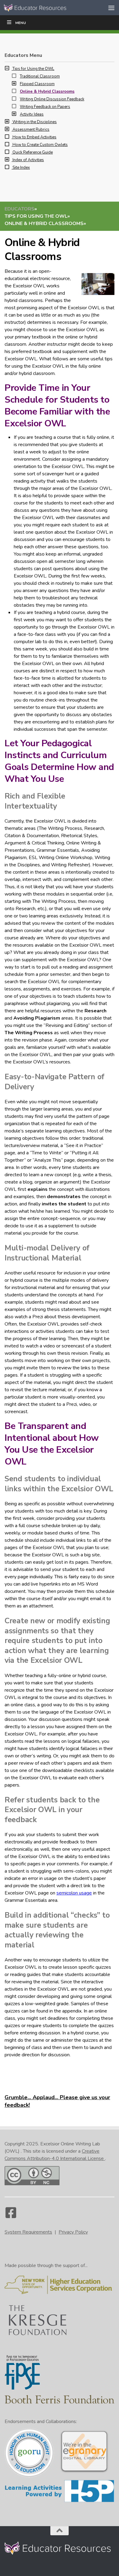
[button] (9, 69)
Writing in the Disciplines (35, 122)
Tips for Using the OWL (33, 69)
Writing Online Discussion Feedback (52, 99)
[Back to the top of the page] (60, 2531)
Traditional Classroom (40, 76)
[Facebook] (11, 2216)
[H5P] (60, 2501)
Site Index (21, 168)
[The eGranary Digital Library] (84, 2472)
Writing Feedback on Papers (45, 107)
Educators (20, 209)
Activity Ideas (32, 114)
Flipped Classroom (37, 84)
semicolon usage (74, 1893)
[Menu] (111, 8)
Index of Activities (28, 160)
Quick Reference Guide (33, 152)
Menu (21, 23)
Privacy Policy (73, 2232)
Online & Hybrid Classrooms (47, 92)
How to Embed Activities (34, 137)
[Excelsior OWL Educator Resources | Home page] (47, 8)
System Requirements (28, 2232)
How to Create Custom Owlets (40, 145)
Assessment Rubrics (31, 130)
